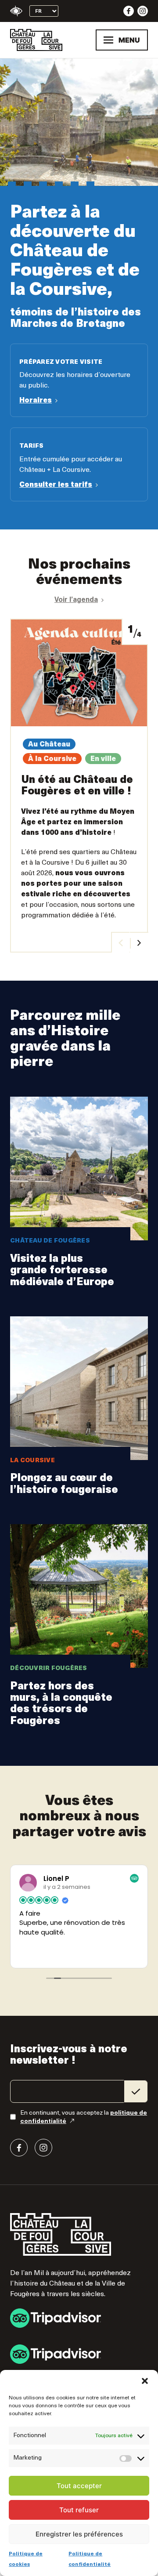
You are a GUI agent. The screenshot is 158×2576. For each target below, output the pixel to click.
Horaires (79, 380)
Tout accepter (79, 2486)
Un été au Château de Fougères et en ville (79, 786)
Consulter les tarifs (79, 464)
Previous (120, 942)
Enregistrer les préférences (79, 2534)
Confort (16, 11)
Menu (129, 40)
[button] (145, 2381)
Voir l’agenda (76, 600)
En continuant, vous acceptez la (84, 2117)
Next (139, 942)
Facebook (129, 11)
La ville (79, 1631)
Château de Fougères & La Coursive (36, 40)
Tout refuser (79, 2510)
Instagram (143, 11)
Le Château (79, 1198)
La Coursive (79, 1411)
